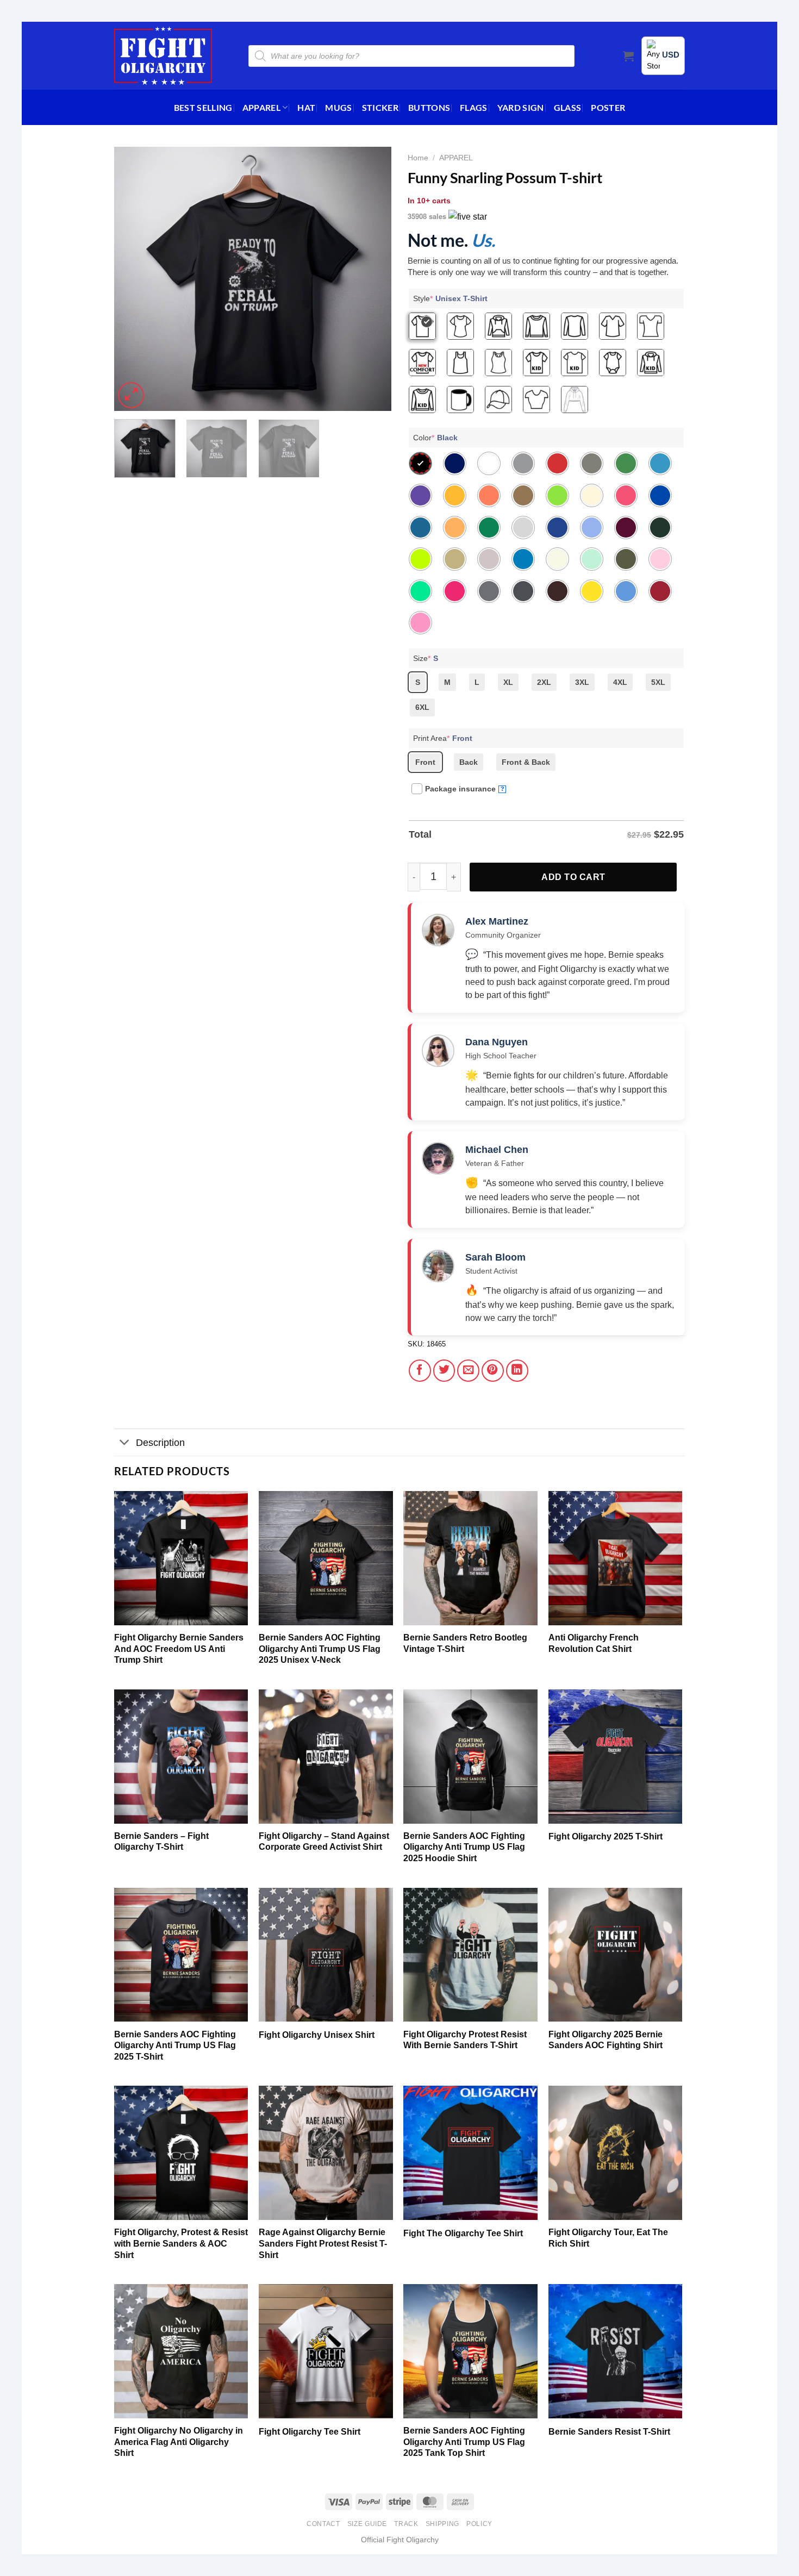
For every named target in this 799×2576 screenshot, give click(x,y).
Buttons (429, 107)
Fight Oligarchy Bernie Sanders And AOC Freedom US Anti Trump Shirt (179, 1649)
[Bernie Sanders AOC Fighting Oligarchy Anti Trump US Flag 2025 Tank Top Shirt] (470, 2351)
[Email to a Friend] (468, 1371)
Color (435, 438)
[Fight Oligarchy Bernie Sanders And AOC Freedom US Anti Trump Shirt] (181, 1558)
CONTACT (323, 2524)
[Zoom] (131, 395)
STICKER (380, 107)
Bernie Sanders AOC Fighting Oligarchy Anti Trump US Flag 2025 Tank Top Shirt (464, 2442)
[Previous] (133, 279)
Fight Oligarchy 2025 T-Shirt (606, 1836)
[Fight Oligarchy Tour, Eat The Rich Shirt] (616, 2153)
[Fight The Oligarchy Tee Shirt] (470, 2153)
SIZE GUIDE (367, 2524)
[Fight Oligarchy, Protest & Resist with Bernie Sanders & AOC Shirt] (181, 2153)
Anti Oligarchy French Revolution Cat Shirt (594, 1643)
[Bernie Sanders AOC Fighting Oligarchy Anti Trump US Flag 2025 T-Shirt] (181, 1955)
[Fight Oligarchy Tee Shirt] (326, 2351)
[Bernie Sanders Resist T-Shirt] (616, 2351)
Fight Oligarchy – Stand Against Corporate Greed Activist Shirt (324, 1842)
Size (426, 658)
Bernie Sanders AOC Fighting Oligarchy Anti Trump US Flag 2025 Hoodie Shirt (464, 1847)
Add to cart (573, 877)
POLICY (479, 2524)
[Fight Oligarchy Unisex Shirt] (326, 1955)
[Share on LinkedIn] (517, 1371)
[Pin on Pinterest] (493, 1371)
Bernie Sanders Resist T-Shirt (609, 2432)
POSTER (608, 107)
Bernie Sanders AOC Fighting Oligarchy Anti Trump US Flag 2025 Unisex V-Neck (320, 1649)
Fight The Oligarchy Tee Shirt (463, 2233)
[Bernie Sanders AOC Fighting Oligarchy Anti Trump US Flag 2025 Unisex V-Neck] (326, 1558)
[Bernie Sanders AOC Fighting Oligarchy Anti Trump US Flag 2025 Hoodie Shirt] (470, 1757)
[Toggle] (125, 1443)
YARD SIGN (521, 107)
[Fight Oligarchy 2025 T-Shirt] (616, 1757)
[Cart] (628, 56)
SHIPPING (442, 2524)
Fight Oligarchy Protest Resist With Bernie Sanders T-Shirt (465, 2040)
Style (450, 298)
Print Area (443, 738)
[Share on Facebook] (420, 1371)
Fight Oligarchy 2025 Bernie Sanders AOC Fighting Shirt (606, 2040)
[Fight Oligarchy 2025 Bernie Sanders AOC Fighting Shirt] (616, 1955)
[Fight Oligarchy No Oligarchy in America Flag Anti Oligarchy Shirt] (181, 2351)
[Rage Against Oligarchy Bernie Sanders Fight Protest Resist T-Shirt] (326, 2153)
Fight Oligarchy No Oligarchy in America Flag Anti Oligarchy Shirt (179, 2442)
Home (418, 158)
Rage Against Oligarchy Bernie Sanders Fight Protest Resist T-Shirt (323, 2243)
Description (160, 1443)
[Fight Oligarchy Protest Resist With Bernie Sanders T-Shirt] (470, 1955)
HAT (306, 107)
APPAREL (261, 107)
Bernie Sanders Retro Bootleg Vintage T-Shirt (465, 1643)
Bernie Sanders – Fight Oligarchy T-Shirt (161, 1842)
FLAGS (474, 107)
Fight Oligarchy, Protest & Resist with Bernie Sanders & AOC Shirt (181, 2243)
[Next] (372, 279)
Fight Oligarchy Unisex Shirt (317, 2035)
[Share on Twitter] (444, 1371)
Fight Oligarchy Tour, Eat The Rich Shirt (608, 2238)
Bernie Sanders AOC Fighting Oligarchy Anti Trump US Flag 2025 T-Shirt (175, 2045)
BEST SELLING (203, 107)
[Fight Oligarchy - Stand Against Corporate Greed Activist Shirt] (326, 1757)
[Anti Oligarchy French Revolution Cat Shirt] (616, 1558)
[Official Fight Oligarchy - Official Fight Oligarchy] (163, 56)
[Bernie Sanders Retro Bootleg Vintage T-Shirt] (470, 1558)
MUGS (338, 107)
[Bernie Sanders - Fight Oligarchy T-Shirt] (181, 1757)
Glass (568, 107)
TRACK (406, 2524)
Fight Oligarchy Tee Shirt (310, 2432)
